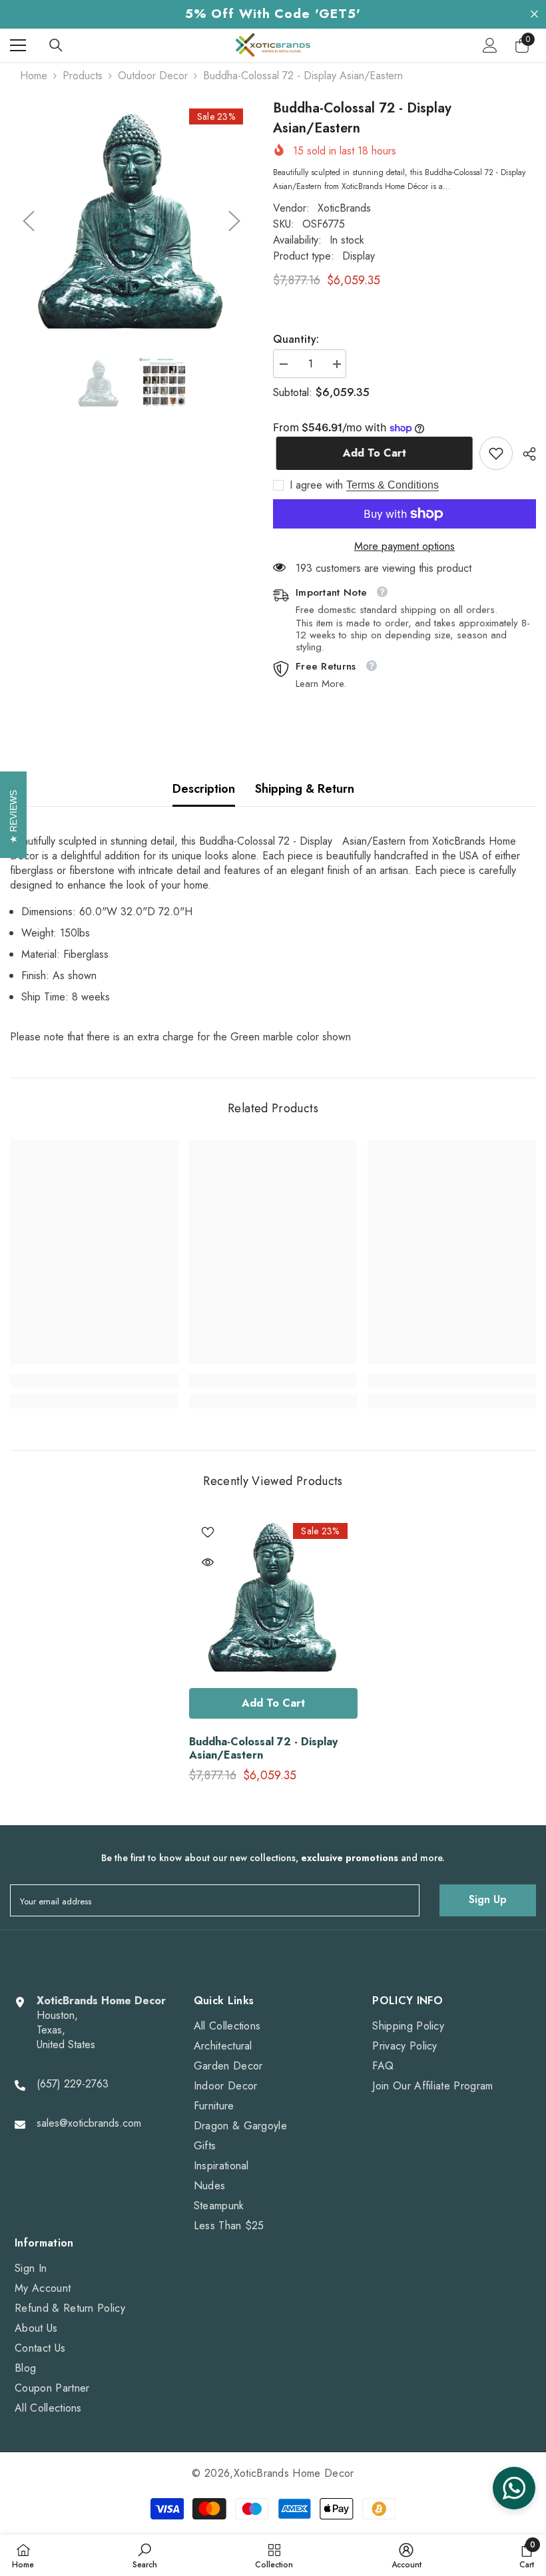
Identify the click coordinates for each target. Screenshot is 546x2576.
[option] (132, 221)
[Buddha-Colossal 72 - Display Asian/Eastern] (273, 1597)
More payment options (405, 546)
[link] (496, 453)
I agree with (316, 485)
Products (83, 76)
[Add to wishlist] (208, 1532)
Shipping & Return (305, 789)
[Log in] (490, 45)
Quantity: (296, 339)
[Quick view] (208, 1562)
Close (534, 14)
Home (34, 76)
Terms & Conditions (393, 485)
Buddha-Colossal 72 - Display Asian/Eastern (263, 1749)
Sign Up (488, 1899)
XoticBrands (344, 208)
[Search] (56, 45)
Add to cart (371, 453)
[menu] (18, 45)
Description (204, 789)
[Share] (524, 454)
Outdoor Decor (153, 76)
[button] (29, 221)
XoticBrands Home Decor (294, 2473)
